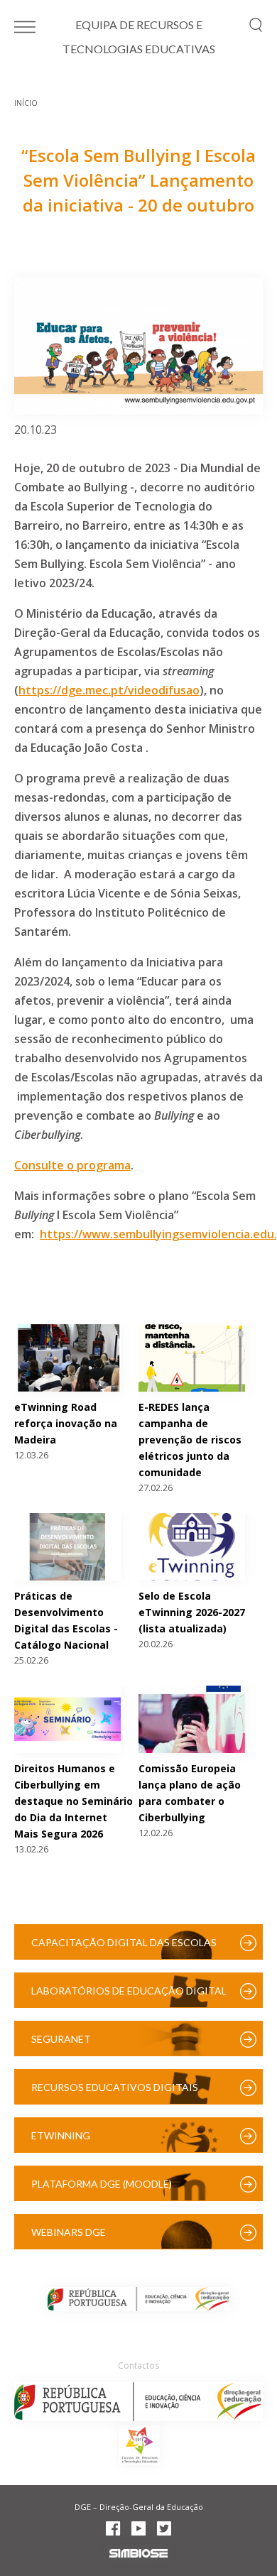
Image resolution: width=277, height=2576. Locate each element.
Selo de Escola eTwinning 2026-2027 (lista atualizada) (192, 1612)
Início (26, 103)
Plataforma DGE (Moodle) (102, 2184)
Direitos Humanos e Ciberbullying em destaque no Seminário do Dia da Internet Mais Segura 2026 (74, 1801)
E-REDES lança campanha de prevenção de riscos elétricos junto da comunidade (190, 1440)
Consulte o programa (72, 1165)
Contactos (138, 2365)
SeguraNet (61, 2039)
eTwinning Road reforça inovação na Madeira (66, 1423)
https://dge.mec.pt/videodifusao (109, 690)
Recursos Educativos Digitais (115, 2087)
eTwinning (61, 2135)
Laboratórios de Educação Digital (129, 1991)
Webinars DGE (69, 2232)
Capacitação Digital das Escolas (124, 1942)
